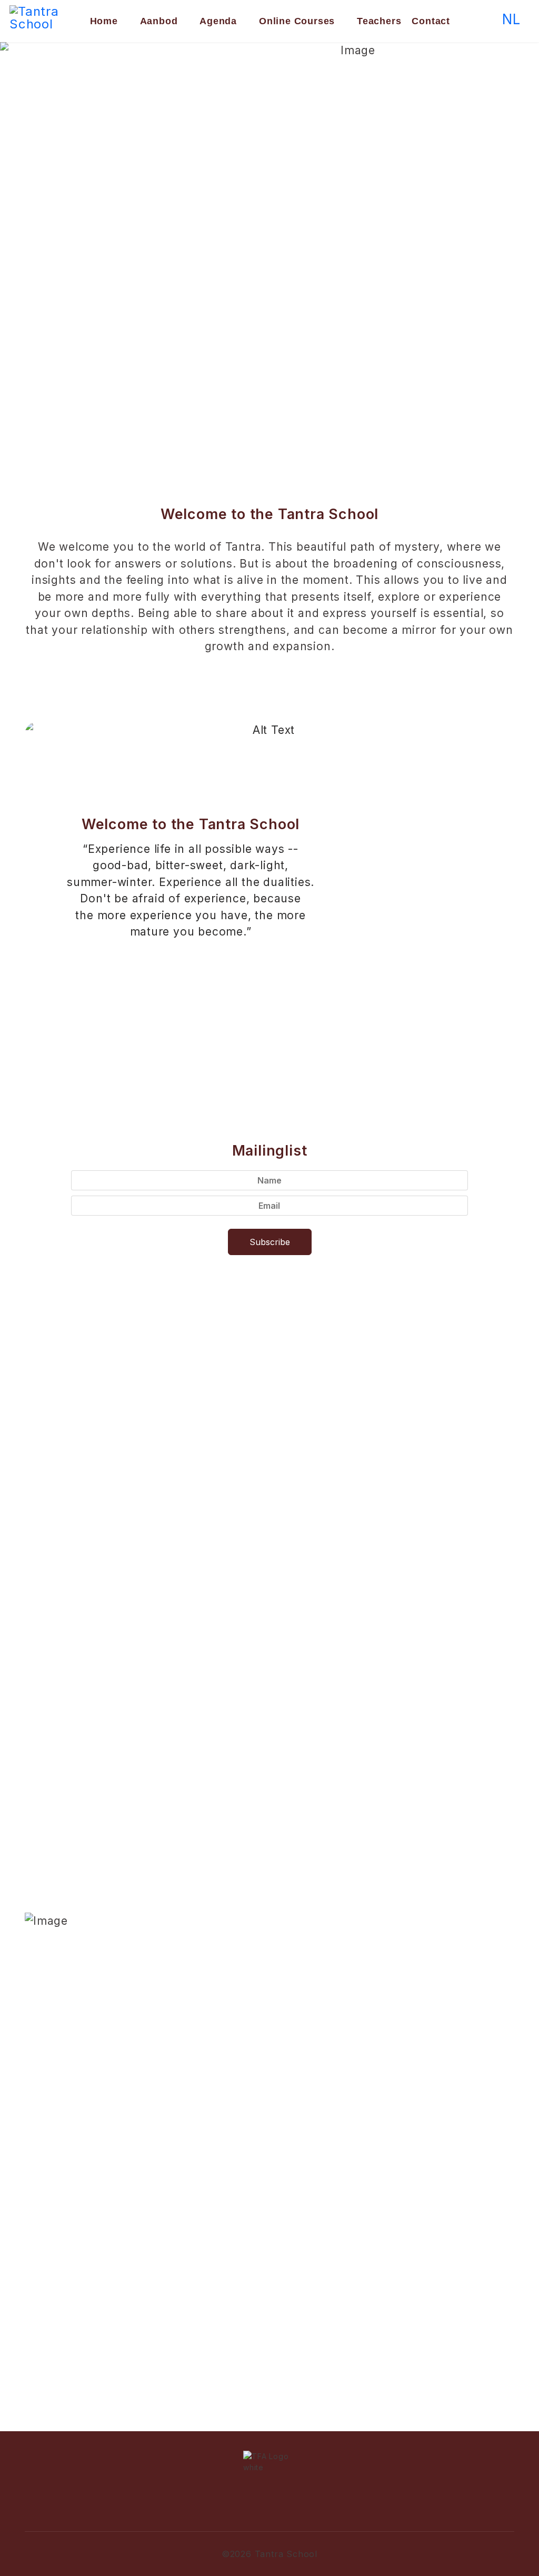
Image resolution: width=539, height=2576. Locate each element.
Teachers (379, 21)
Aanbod (159, 21)
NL (511, 19)
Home (104, 21)
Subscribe (270, 1242)
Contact (431, 21)
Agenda (218, 21)
